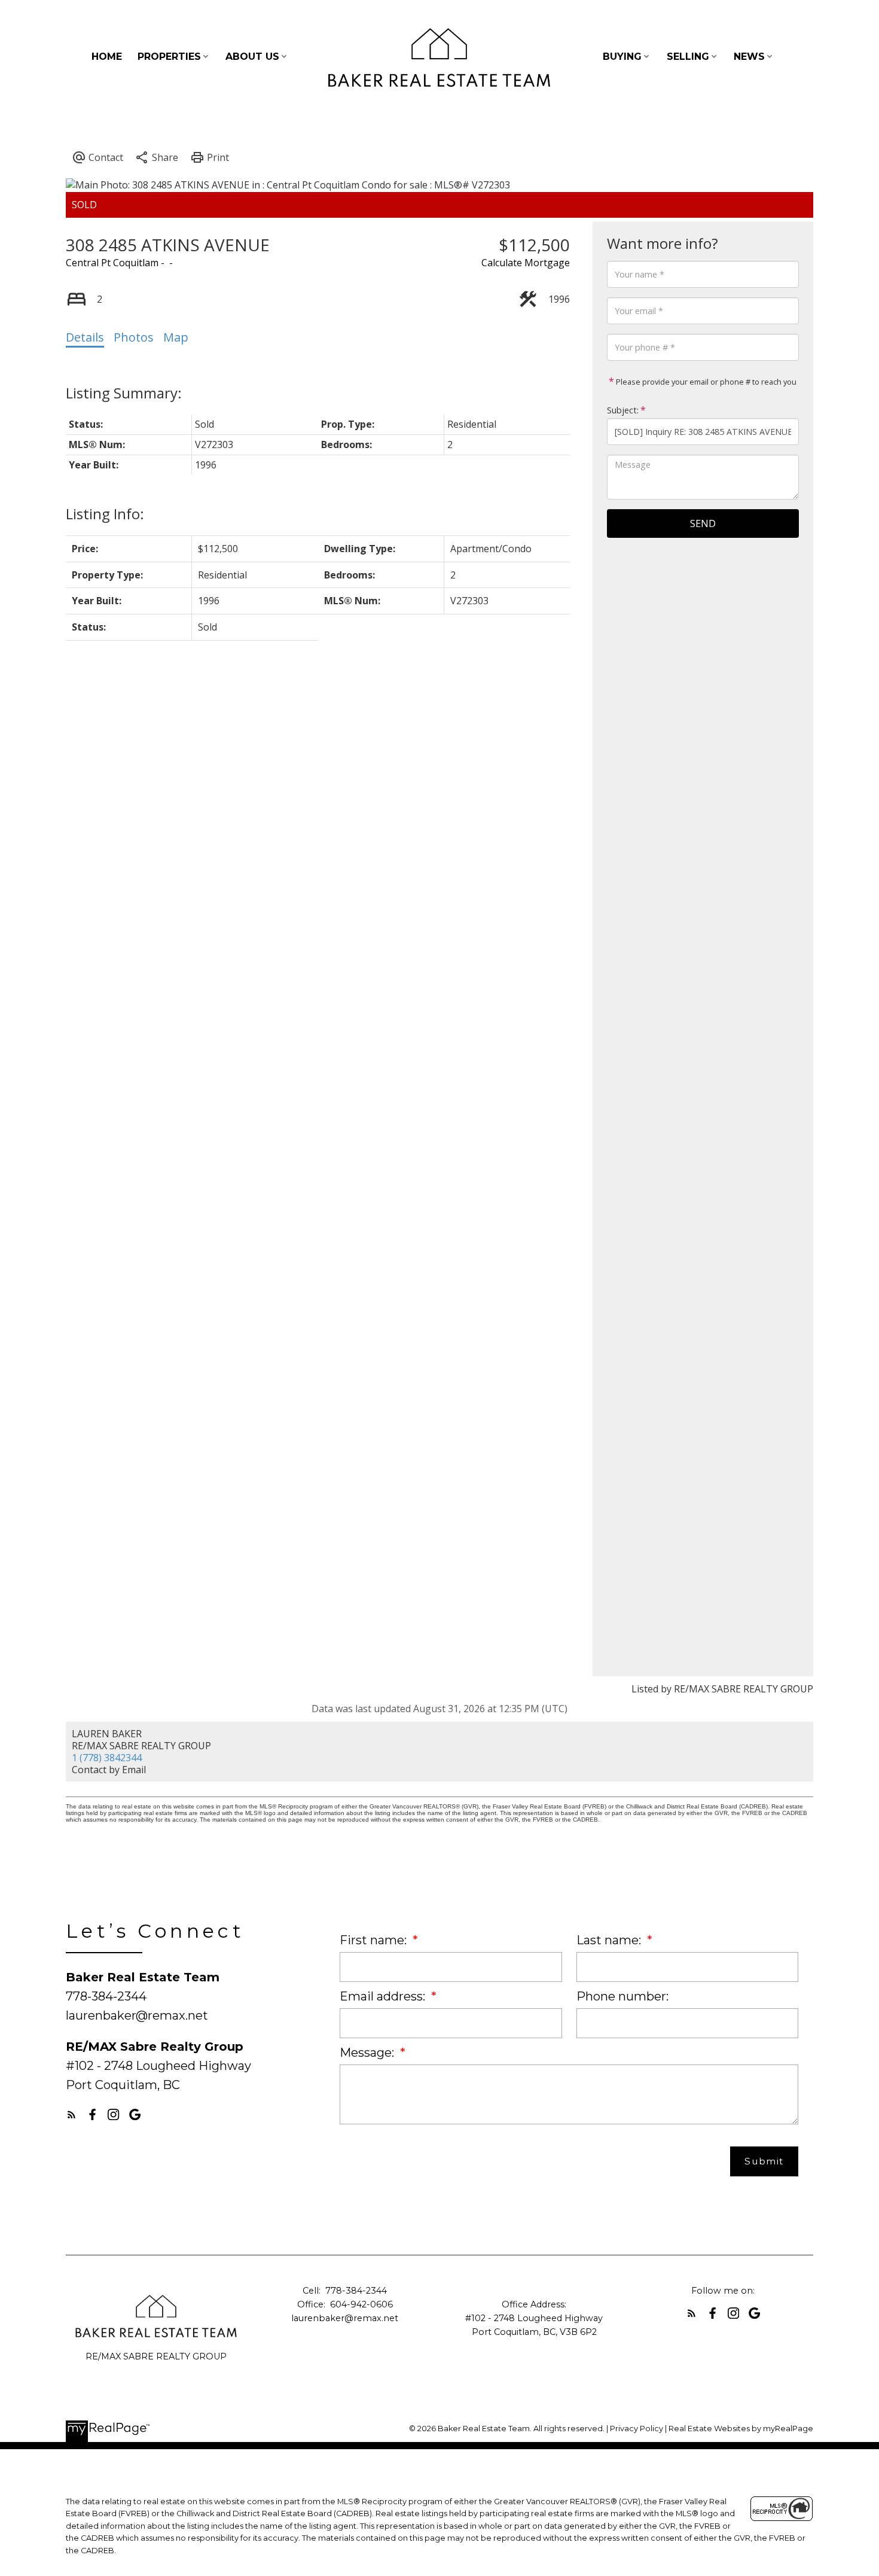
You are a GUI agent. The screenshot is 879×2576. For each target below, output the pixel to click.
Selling (688, 57)
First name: (375, 1940)
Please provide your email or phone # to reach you (705, 382)
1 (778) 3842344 (107, 1758)
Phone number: (622, 1996)
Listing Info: (105, 514)
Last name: (610, 1940)
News (749, 57)
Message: (368, 2053)
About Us (252, 57)
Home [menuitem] (107, 57)
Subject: (623, 410)
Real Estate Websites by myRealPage (741, 2429)
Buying (622, 57)
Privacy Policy (637, 2429)
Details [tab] (85, 337)
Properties (169, 57)
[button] (71, 2114)
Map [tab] (176, 337)
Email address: (384, 1996)
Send (703, 523)
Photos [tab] (134, 337)
